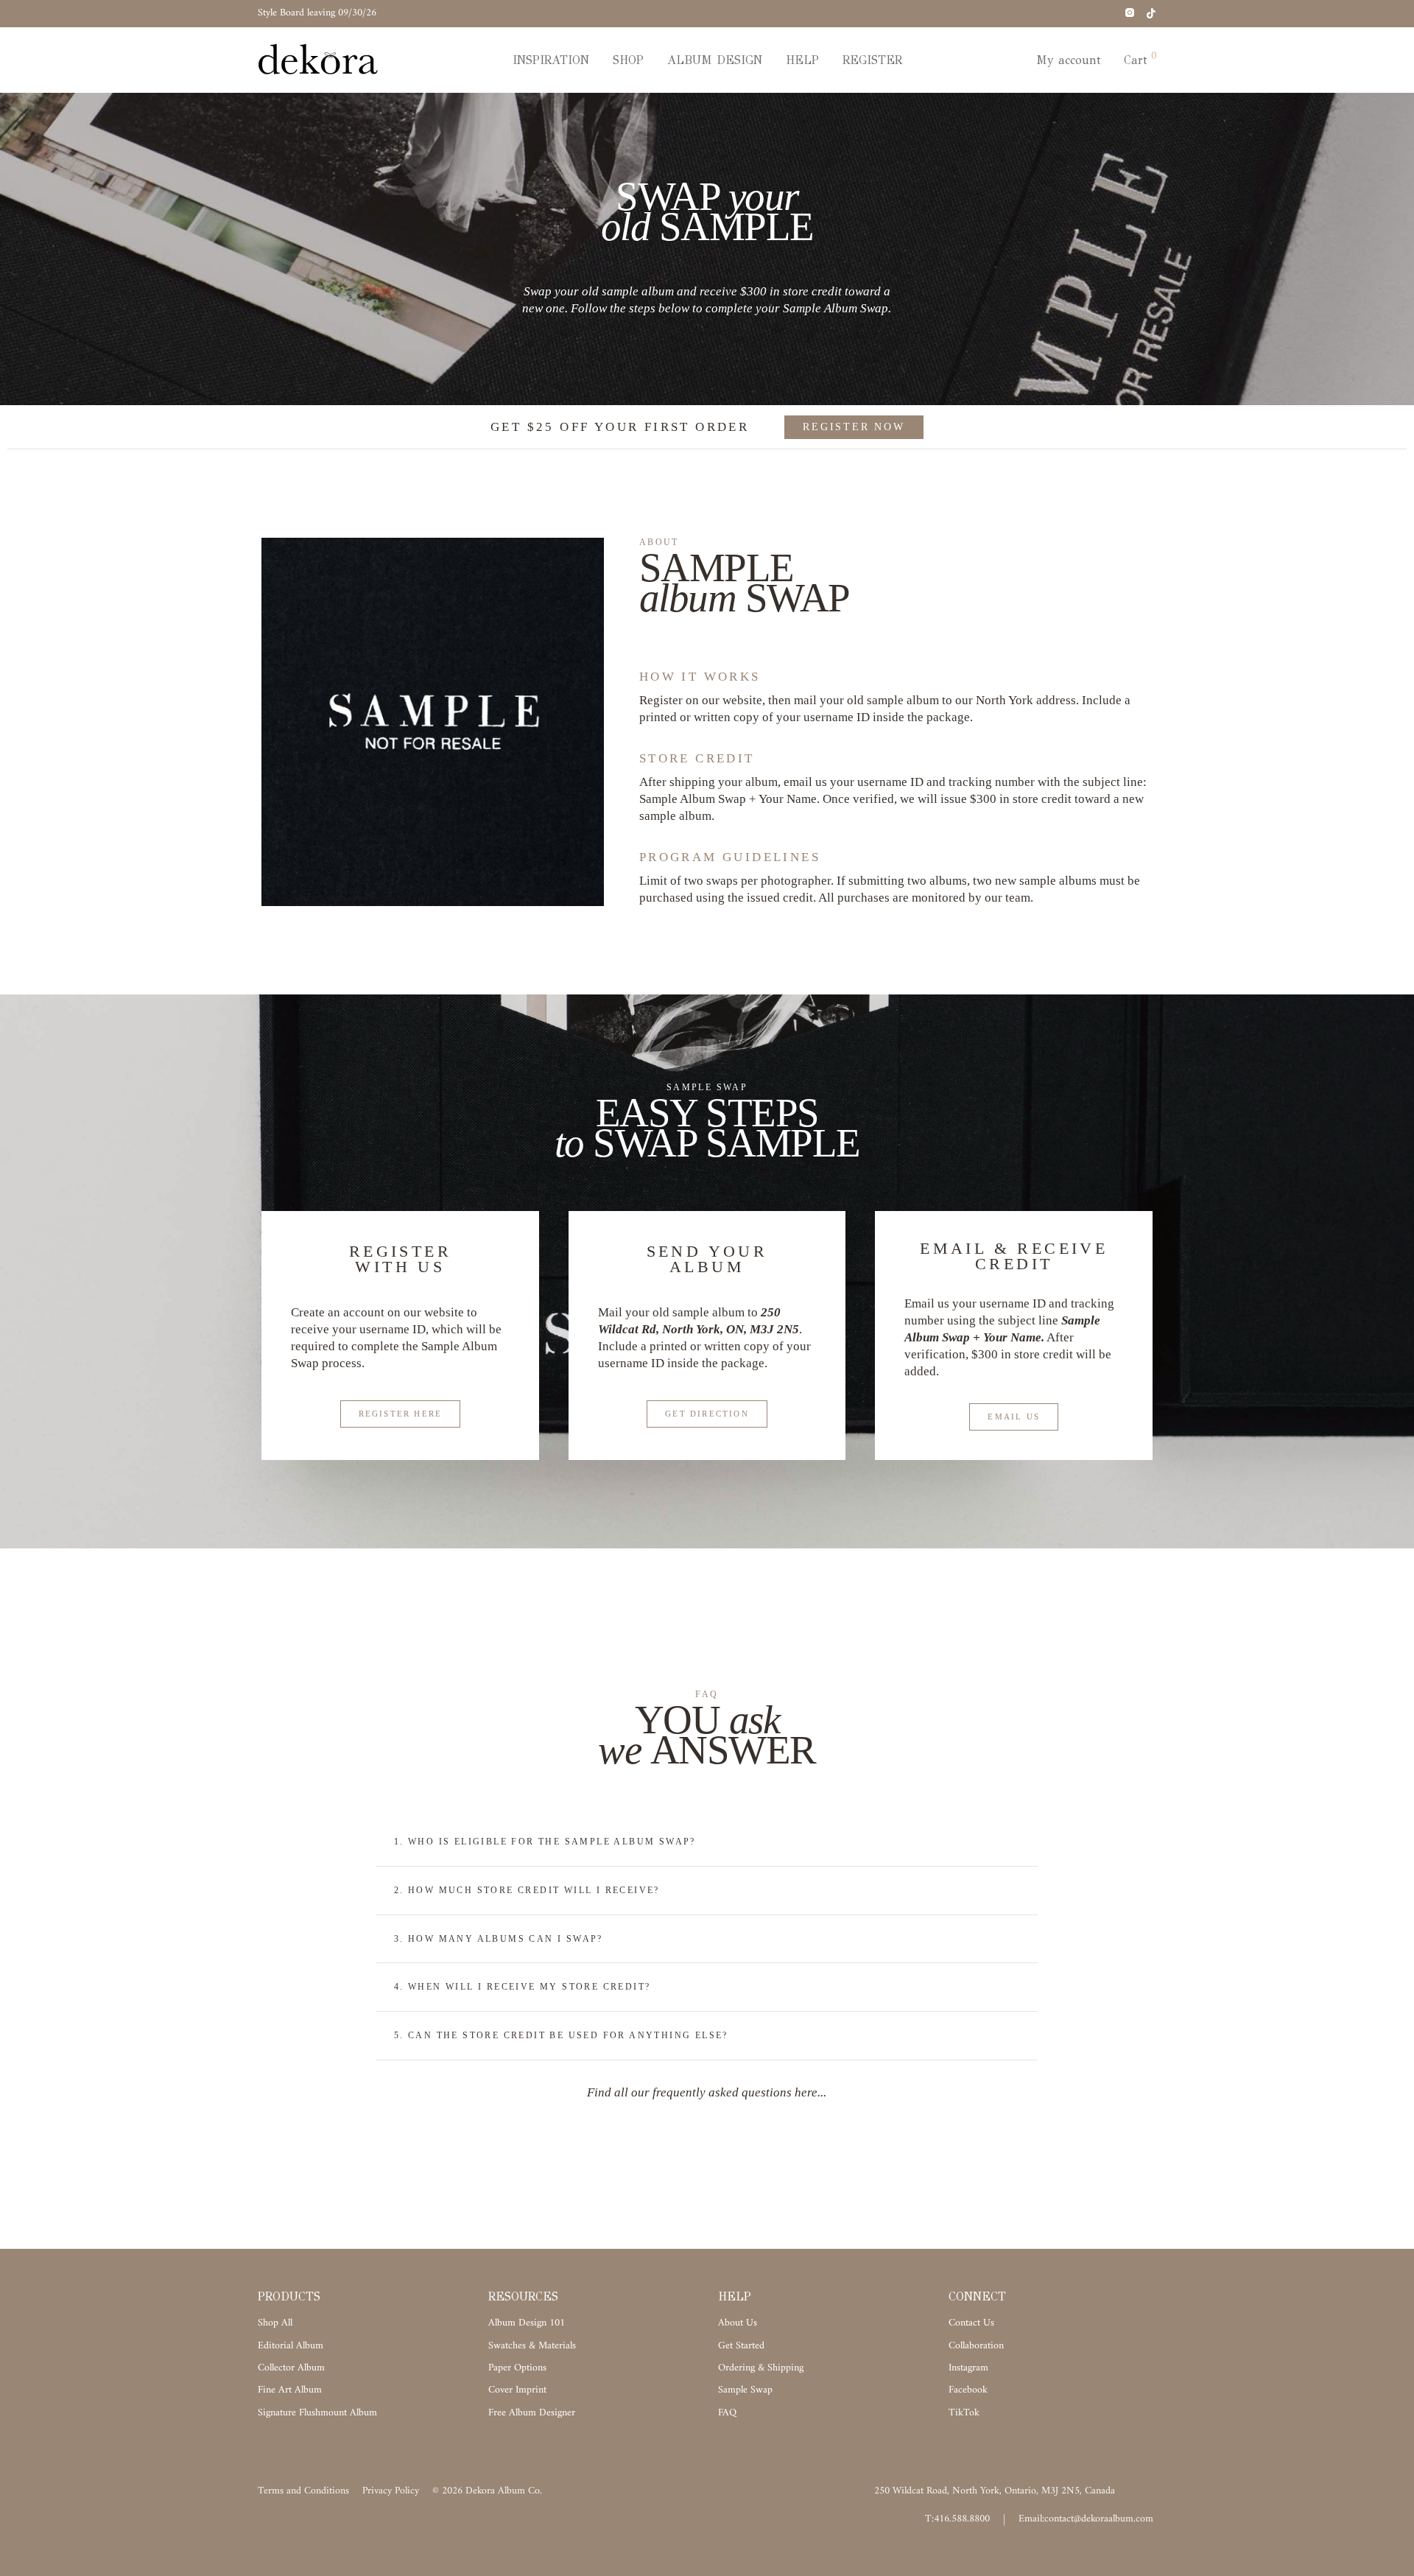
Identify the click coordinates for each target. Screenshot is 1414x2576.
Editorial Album (291, 2346)
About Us (738, 2323)
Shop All (275, 2323)
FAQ (727, 2413)
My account (1068, 60)
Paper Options (517, 2368)
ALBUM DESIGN (715, 60)
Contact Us (971, 2323)
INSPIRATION (551, 60)
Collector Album (291, 2368)
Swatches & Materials (532, 2346)
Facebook (968, 2390)
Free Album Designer (532, 2413)
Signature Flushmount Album (317, 2413)
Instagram (968, 2368)
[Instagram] (1129, 13)
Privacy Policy (391, 2491)
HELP (802, 60)
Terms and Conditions (303, 2491)
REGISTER (872, 60)
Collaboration (976, 2346)
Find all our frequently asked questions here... (707, 2092)
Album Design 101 (527, 2323)
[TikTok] (1151, 13)
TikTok (964, 2413)
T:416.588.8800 (957, 2519)
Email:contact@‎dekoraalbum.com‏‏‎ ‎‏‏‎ (1087, 2519)
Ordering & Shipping (761, 2368)
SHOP (628, 60)
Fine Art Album (290, 2390)
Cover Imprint (517, 2390)
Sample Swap (745, 2390)
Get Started (741, 2346)
